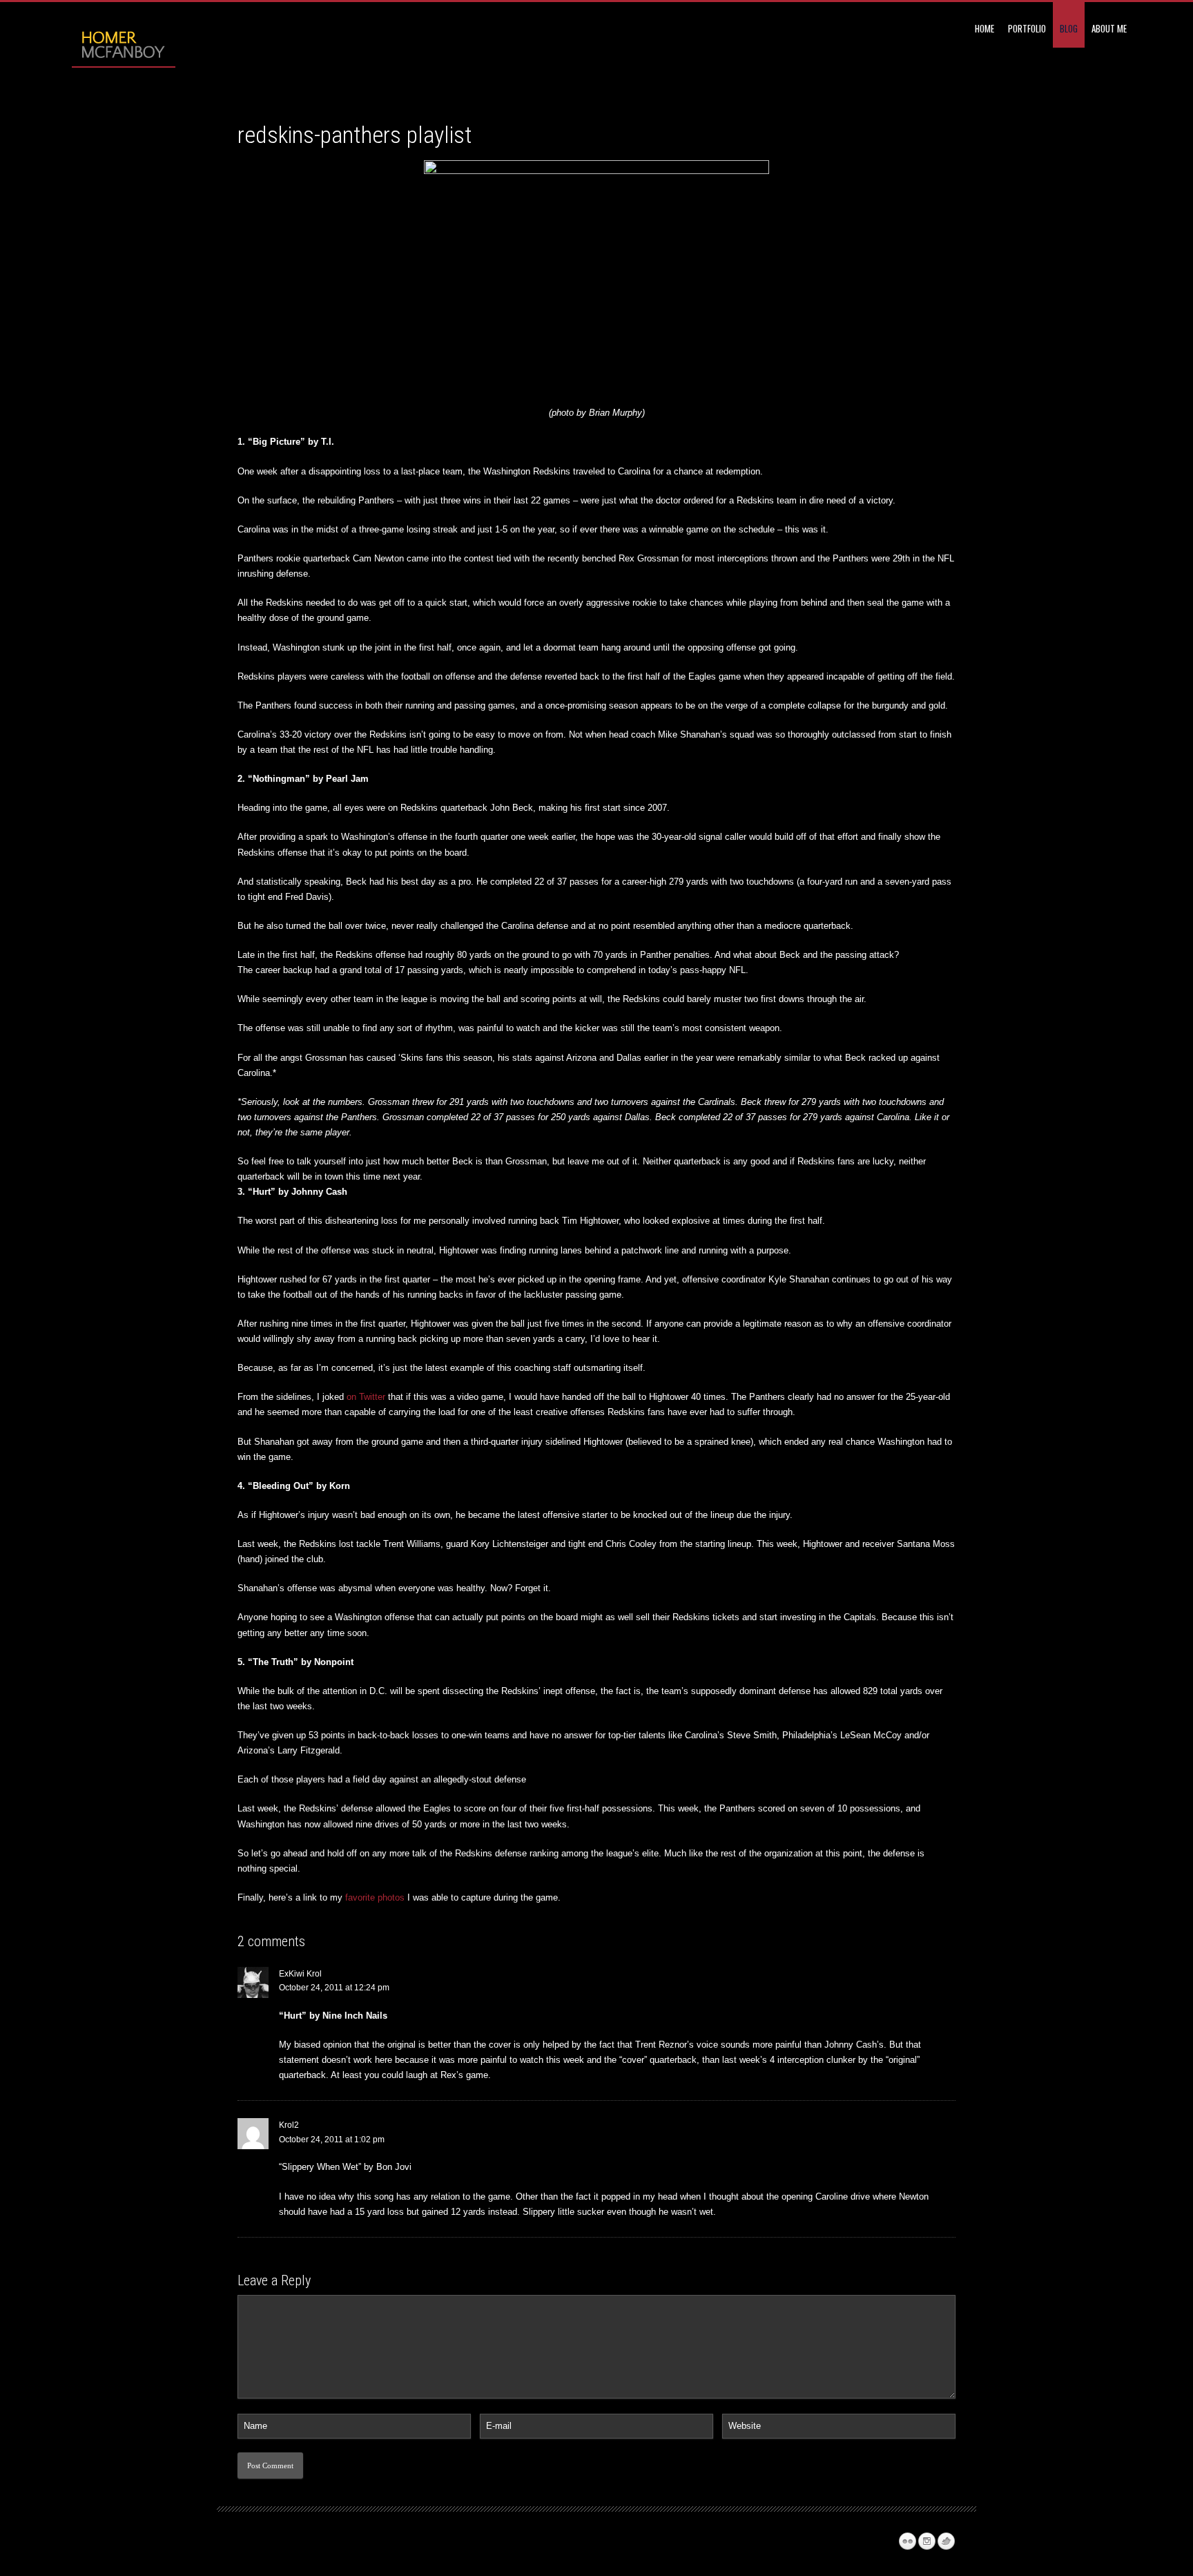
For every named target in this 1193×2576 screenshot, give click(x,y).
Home (985, 28)
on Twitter (366, 1397)
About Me (1109, 28)
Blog (1069, 28)
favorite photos (375, 1897)
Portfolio (1027, 28)
